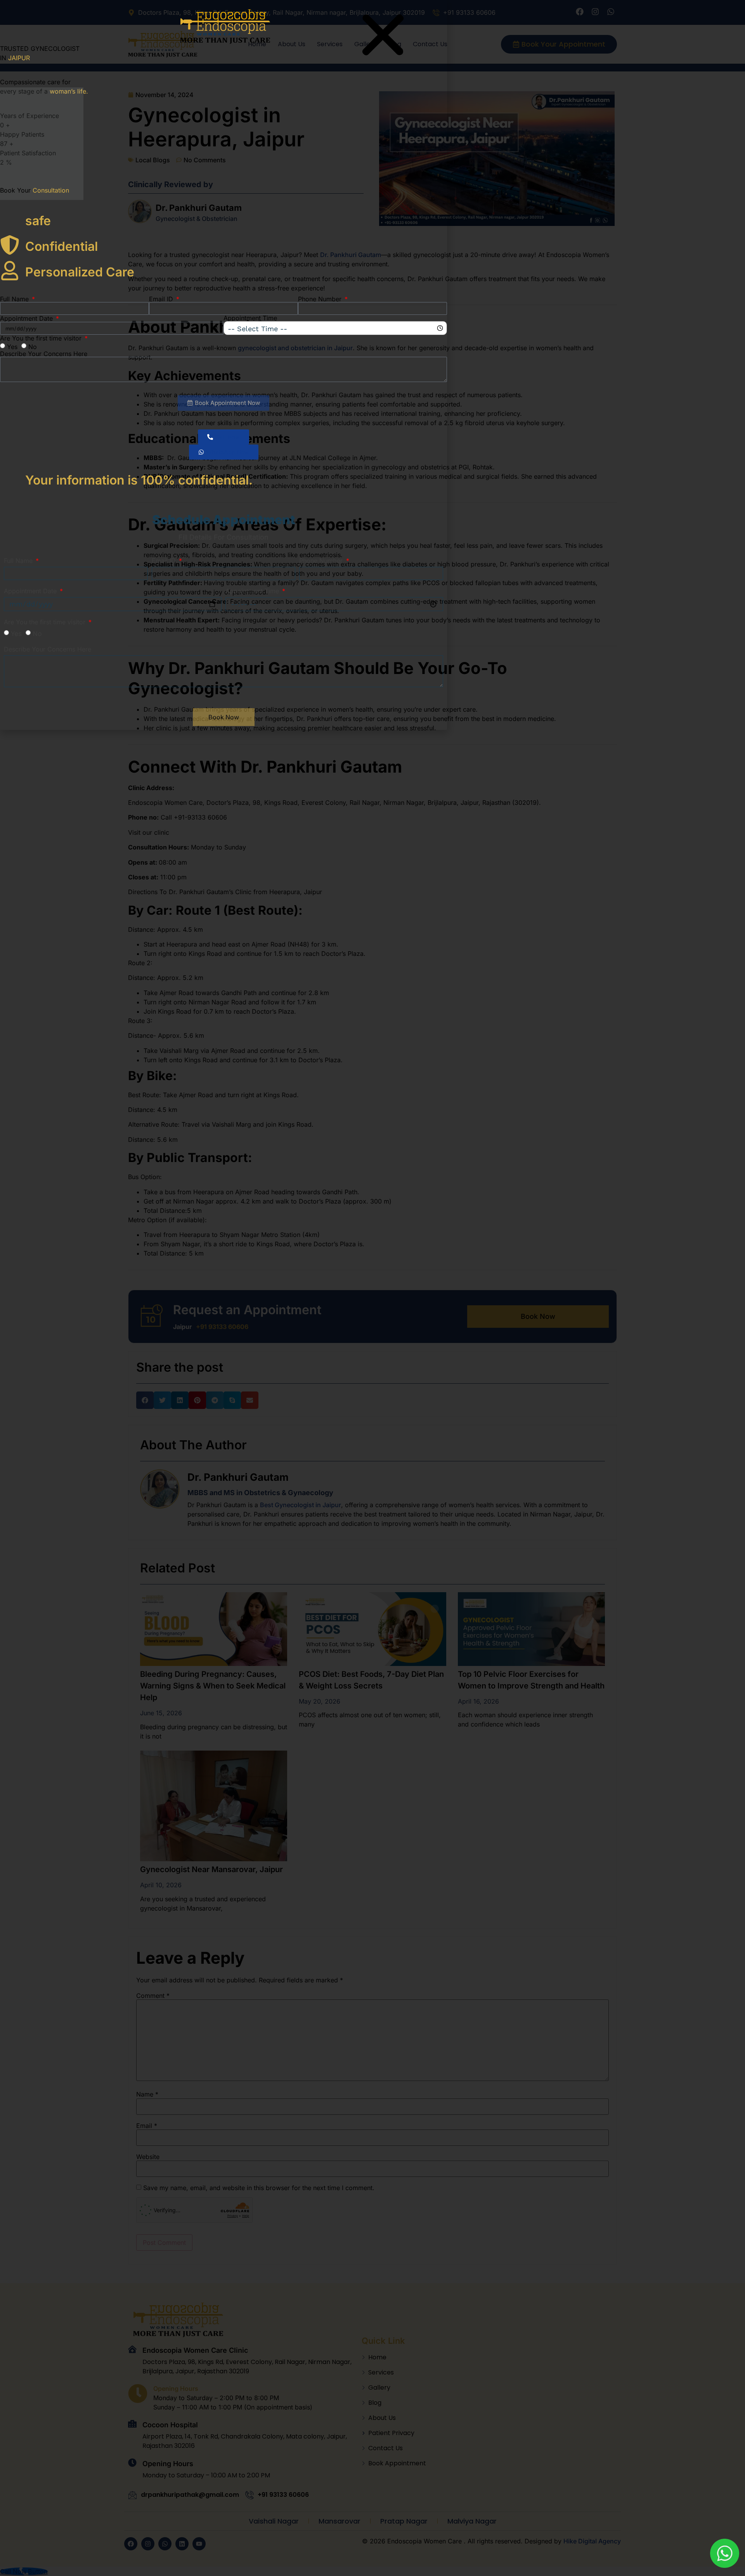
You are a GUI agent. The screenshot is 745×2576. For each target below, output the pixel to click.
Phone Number (321, 299)
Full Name (15, 299)
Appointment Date (27, 318)
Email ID (162, 299)
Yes (12, 347)
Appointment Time (250, 318)
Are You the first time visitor (42, 338)
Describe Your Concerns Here (44, 354)
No (33, 347)
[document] (372, 1288)
